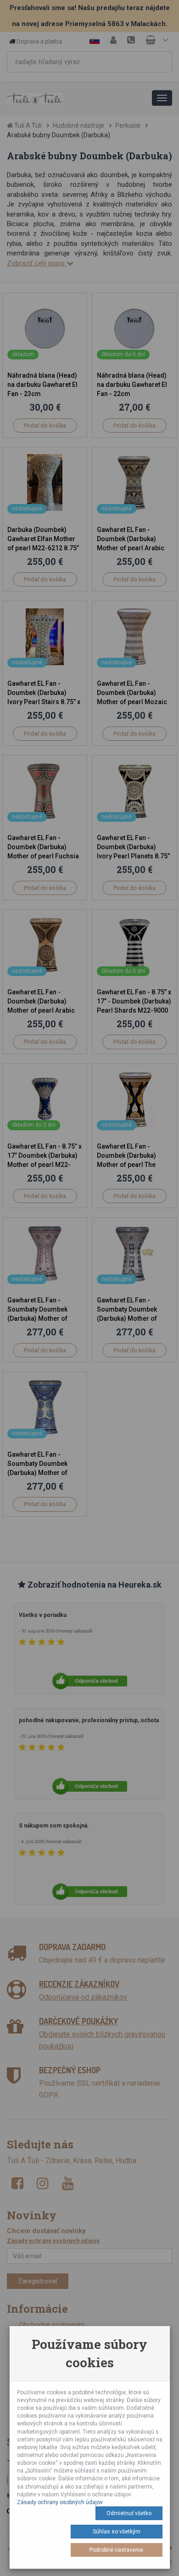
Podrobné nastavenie (116, 2550)
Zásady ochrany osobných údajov (60, 2502)
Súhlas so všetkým (117, 2532)
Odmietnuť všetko (129, 2513)
